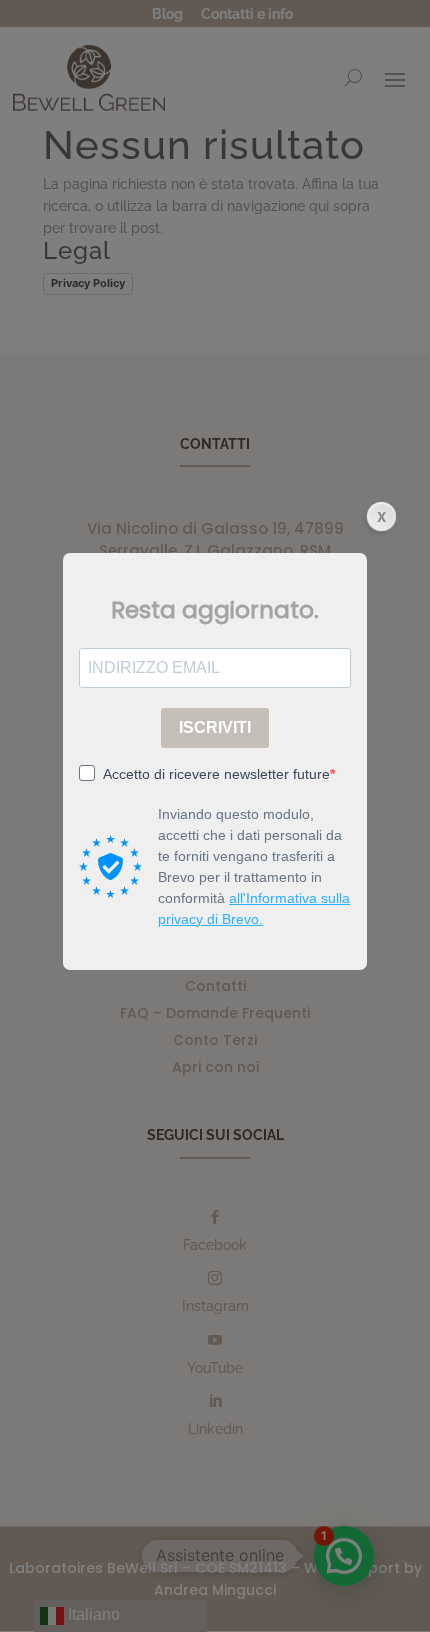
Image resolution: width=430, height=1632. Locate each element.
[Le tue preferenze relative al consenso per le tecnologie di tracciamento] (395, 1597)
